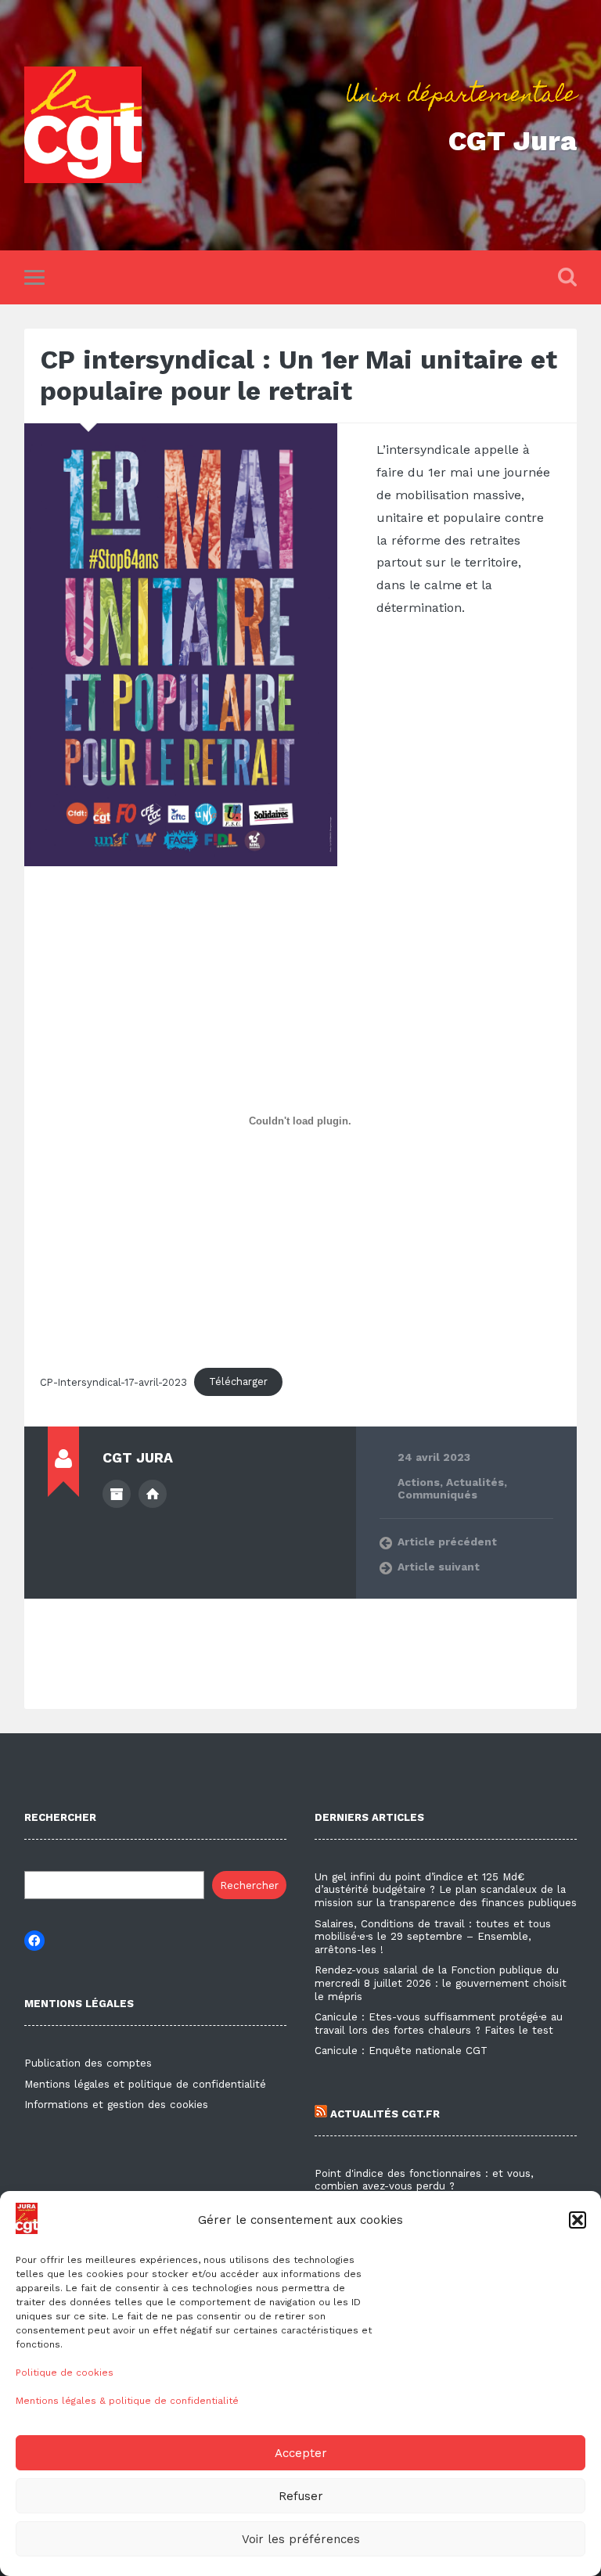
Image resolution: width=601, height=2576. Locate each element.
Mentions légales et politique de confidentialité (145, 2084)
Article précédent (447, 1542)
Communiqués (437, 1495)
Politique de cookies (65, 2373)
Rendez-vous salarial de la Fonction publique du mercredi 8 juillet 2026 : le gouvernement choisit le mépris (441, 1983)
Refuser (301, 2496)
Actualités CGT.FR (383, 2114)
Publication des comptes (88, 2063)
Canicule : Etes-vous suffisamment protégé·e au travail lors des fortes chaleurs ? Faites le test (439, 2024)
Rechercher (249, 1885)
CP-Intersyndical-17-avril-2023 (113, 1382)
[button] (578, 2220)
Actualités (475, 1482)
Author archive (117, 1494)
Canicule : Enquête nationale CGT (401, 2051)
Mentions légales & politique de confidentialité (127, 2401)
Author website (153, 1494)
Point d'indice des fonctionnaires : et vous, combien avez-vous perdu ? (424, 2180)
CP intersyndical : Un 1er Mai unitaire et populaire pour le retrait (299, 375)
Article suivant (439, 1567)
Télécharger (238, 1382)
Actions (419, 1482)
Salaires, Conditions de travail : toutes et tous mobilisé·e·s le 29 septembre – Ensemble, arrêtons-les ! (433, 1937)
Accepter (301, 2453)
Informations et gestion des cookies (116, 2105)
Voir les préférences (301, 2539)
